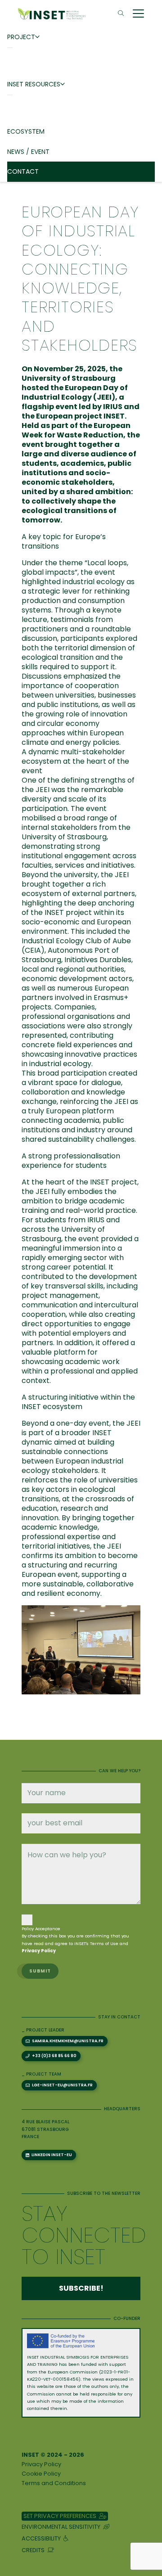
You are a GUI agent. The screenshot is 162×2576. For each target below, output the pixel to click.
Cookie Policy (41, 2474)
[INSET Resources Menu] (10, 95)
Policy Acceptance (41, 1929)
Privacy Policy (41, 2464)
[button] (121, 14)
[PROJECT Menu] (10, 48)
